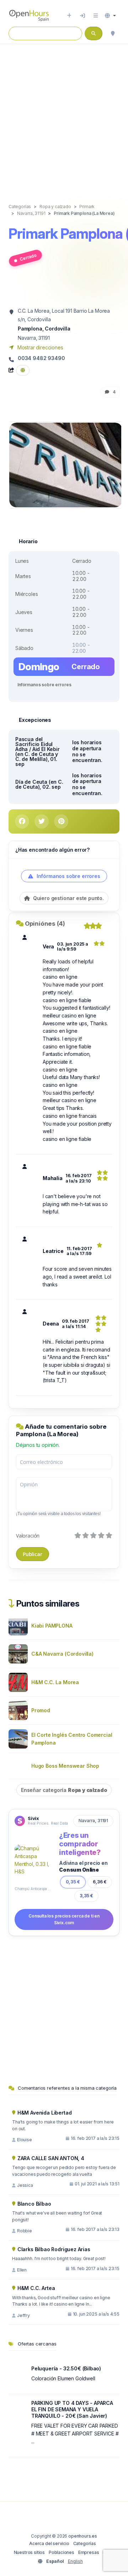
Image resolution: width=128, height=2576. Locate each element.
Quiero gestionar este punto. (68, 898)
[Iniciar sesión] (82, 16)
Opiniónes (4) (45, 924)
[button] (110, 16)
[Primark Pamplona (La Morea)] (66, 464)
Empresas (89, 2552)
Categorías (85, 2543)
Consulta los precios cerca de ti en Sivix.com (64, 1919)
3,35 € (86, 1896)
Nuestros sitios (29, 2552)
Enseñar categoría (64, 1790)
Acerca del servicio (49, 2543)
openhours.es (83, 2536)
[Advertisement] (64, 116)
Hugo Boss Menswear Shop (65, 1766)
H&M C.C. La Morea (55, 1682)
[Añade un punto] (69, 16)
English (75, 2561)
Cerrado (28, 257)
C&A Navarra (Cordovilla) (62, 1654)
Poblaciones (62, 2552)
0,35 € (73, 1882)
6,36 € (100, 1882)
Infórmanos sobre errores (44, 685)
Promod (41, 1710)
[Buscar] (113, 33)
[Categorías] (96, 16)
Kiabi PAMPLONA (52, 1626)
